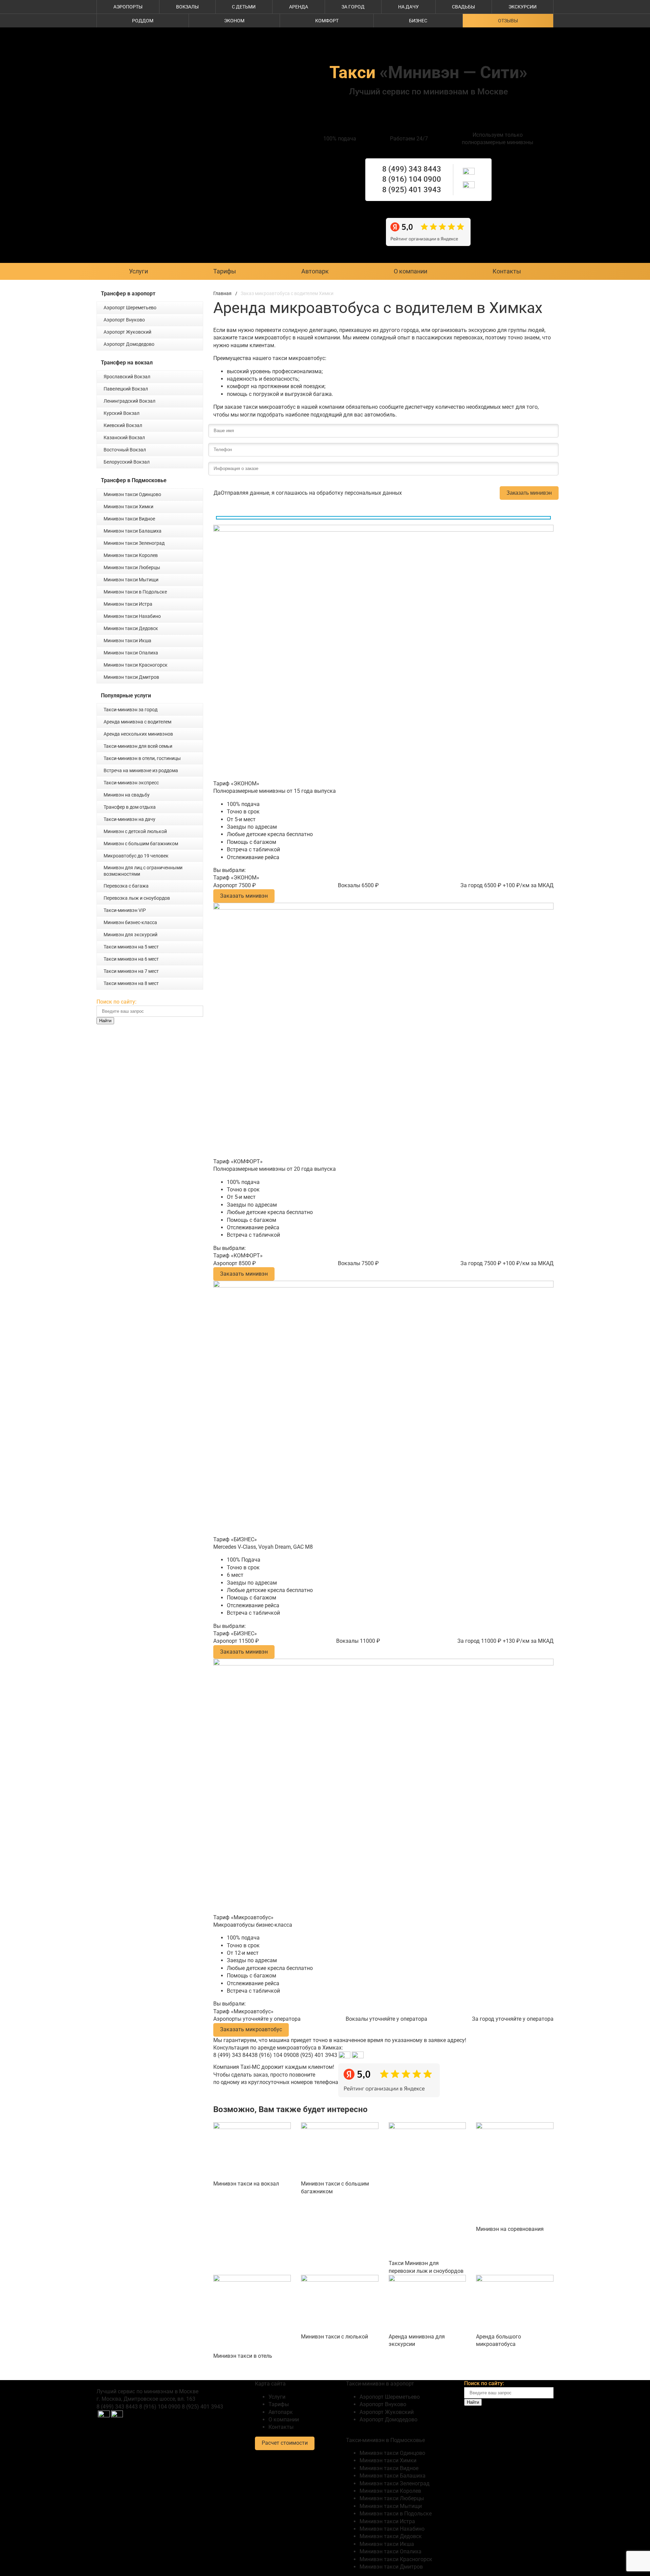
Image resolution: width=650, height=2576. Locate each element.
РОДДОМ (143, 21)
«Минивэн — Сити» (428, 72)
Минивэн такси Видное (129, 519)
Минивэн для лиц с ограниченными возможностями (143, 871)
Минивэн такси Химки (128, 507)
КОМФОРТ (327, 21)
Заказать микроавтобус (251, 2029)
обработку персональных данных (359, 493)
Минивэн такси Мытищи (131, 580)
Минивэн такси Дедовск (131, 628)
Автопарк (315, 271)
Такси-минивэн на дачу (129, 819)
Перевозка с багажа (126, 886)
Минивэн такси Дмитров (131, 677)
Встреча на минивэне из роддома (141, 770)
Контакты (507, 271)
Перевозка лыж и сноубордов (137, 898)
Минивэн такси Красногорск (136, 665)
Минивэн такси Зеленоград (134, 543)
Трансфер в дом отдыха (130, 807)
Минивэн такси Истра (128, 604)
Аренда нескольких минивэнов (138, 734)
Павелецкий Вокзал (126, 389)
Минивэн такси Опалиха (131, 653)
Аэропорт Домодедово (129, 344)
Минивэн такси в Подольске (135, 592)
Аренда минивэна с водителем (137, 722)
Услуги (138, 271)
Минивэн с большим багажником (141, 844)
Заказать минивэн (529, 493)
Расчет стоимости (285, 2443)
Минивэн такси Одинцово (132, 494)
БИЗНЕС (418, 21)
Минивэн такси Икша (127, 641)
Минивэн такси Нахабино (132, 616)
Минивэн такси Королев (131, 555)
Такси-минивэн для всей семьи (138, 746)
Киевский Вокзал (123, 425)
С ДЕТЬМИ (244, 7)
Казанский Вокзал (124, 438)
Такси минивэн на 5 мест (131, 947)
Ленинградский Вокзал (129, 401)
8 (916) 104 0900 (412, 179)
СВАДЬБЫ (463, 7)
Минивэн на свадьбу (127, 795)
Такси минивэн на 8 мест (131, 983)
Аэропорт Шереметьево (130, 308)
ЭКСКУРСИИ (523, 7)
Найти (105, 1021)
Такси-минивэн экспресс (131, 783)
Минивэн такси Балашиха (133, 531)
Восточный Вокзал (125, 450)
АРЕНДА (299, 7)
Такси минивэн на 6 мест (131, 959)
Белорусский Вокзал (127, 462)
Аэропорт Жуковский (127, 332)
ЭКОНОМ (234, 21)
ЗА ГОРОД (353, 7)
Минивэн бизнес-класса (130, 922)
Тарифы (225, 271)
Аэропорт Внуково (124, 320)
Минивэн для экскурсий (131, 935)
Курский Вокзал (122, 413)
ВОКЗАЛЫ (187, 7)
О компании (410, 271)
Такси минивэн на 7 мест (131, 971)
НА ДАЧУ (408, 7)
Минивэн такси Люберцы (132, 567)
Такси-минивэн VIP (125, 910)
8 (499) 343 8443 (412, 169)
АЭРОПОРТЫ (128, 7)
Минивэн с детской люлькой (135, 831)
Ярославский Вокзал (127, 377)
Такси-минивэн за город (131, 710)
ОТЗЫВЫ (508, 21)
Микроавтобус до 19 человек (136, 856)
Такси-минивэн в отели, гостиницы (142, 758)
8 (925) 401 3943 (412, 190)
